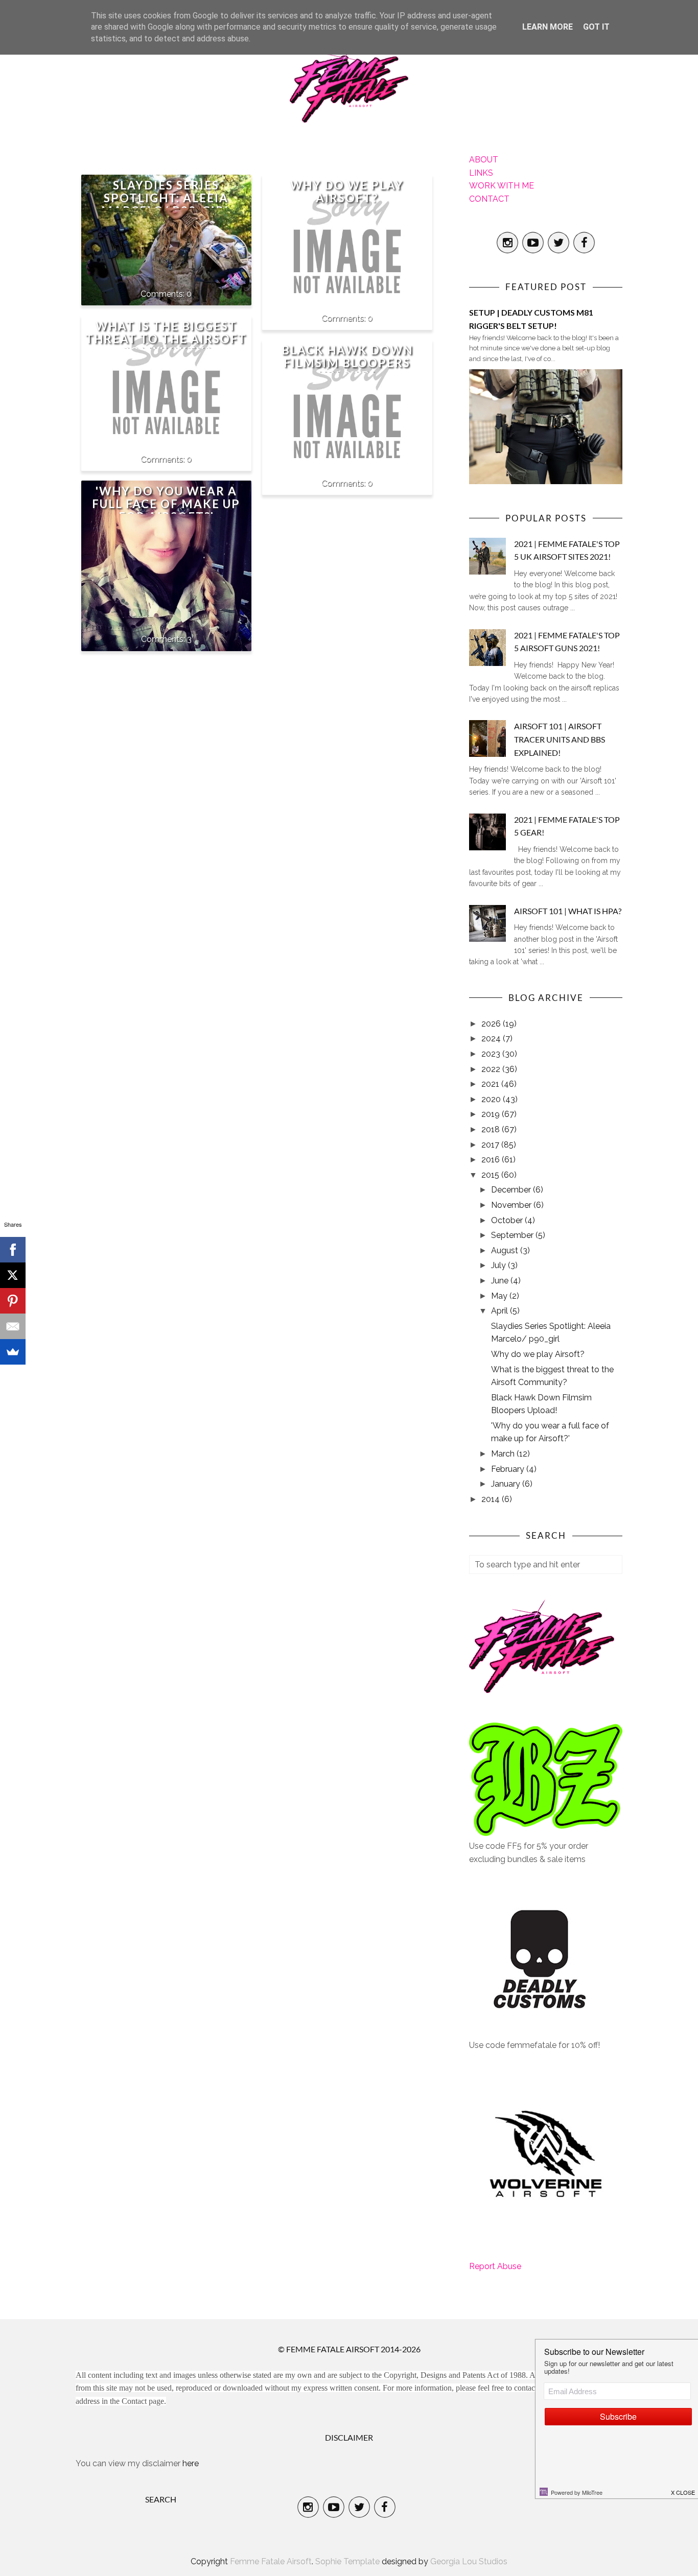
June (501, 1281)
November (512, 1205)
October (508, 1220)
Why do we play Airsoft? (347, 192)
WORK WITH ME (502, 186)
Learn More (548, 27)
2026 (492, 1024)
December (512, 1190)
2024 (492, 1039)
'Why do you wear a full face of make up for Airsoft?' (166, 504)
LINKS (481, 173)
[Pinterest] (13, 1301)
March (504, 1454)
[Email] (13, 1326)
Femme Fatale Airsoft (271, 2561)
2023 (492, 1054)
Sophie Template (347, 2561)
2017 (491, 1145)
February (509, 1469)
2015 (491, 1175)
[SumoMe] (13, 1352)
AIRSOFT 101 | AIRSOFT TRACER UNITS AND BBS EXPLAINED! (560, 739)
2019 (492, 1114)
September (513, 1235)
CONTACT (489, 199)
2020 (492, 1099)
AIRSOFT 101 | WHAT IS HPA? (568, 911)
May (500, 1296)
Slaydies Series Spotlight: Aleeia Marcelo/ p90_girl (166, 198)
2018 (492, 1129)
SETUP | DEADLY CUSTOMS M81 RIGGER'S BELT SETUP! (531, 319)
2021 (491, 1084)
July (499, 1265)
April (501, 1311)
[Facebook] (13, 1250)
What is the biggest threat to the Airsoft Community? (166, 339)
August (506, 1250)
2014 (492, 1499)
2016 (492, 1160)
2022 (492, 1069)
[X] (13, 1275)
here (191, 2463)
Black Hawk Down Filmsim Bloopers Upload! (347, 363)
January (507, 1484)
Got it (596, 27)
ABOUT (484, 160)
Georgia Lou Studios (469, 2561)
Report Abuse (495, 2266)
